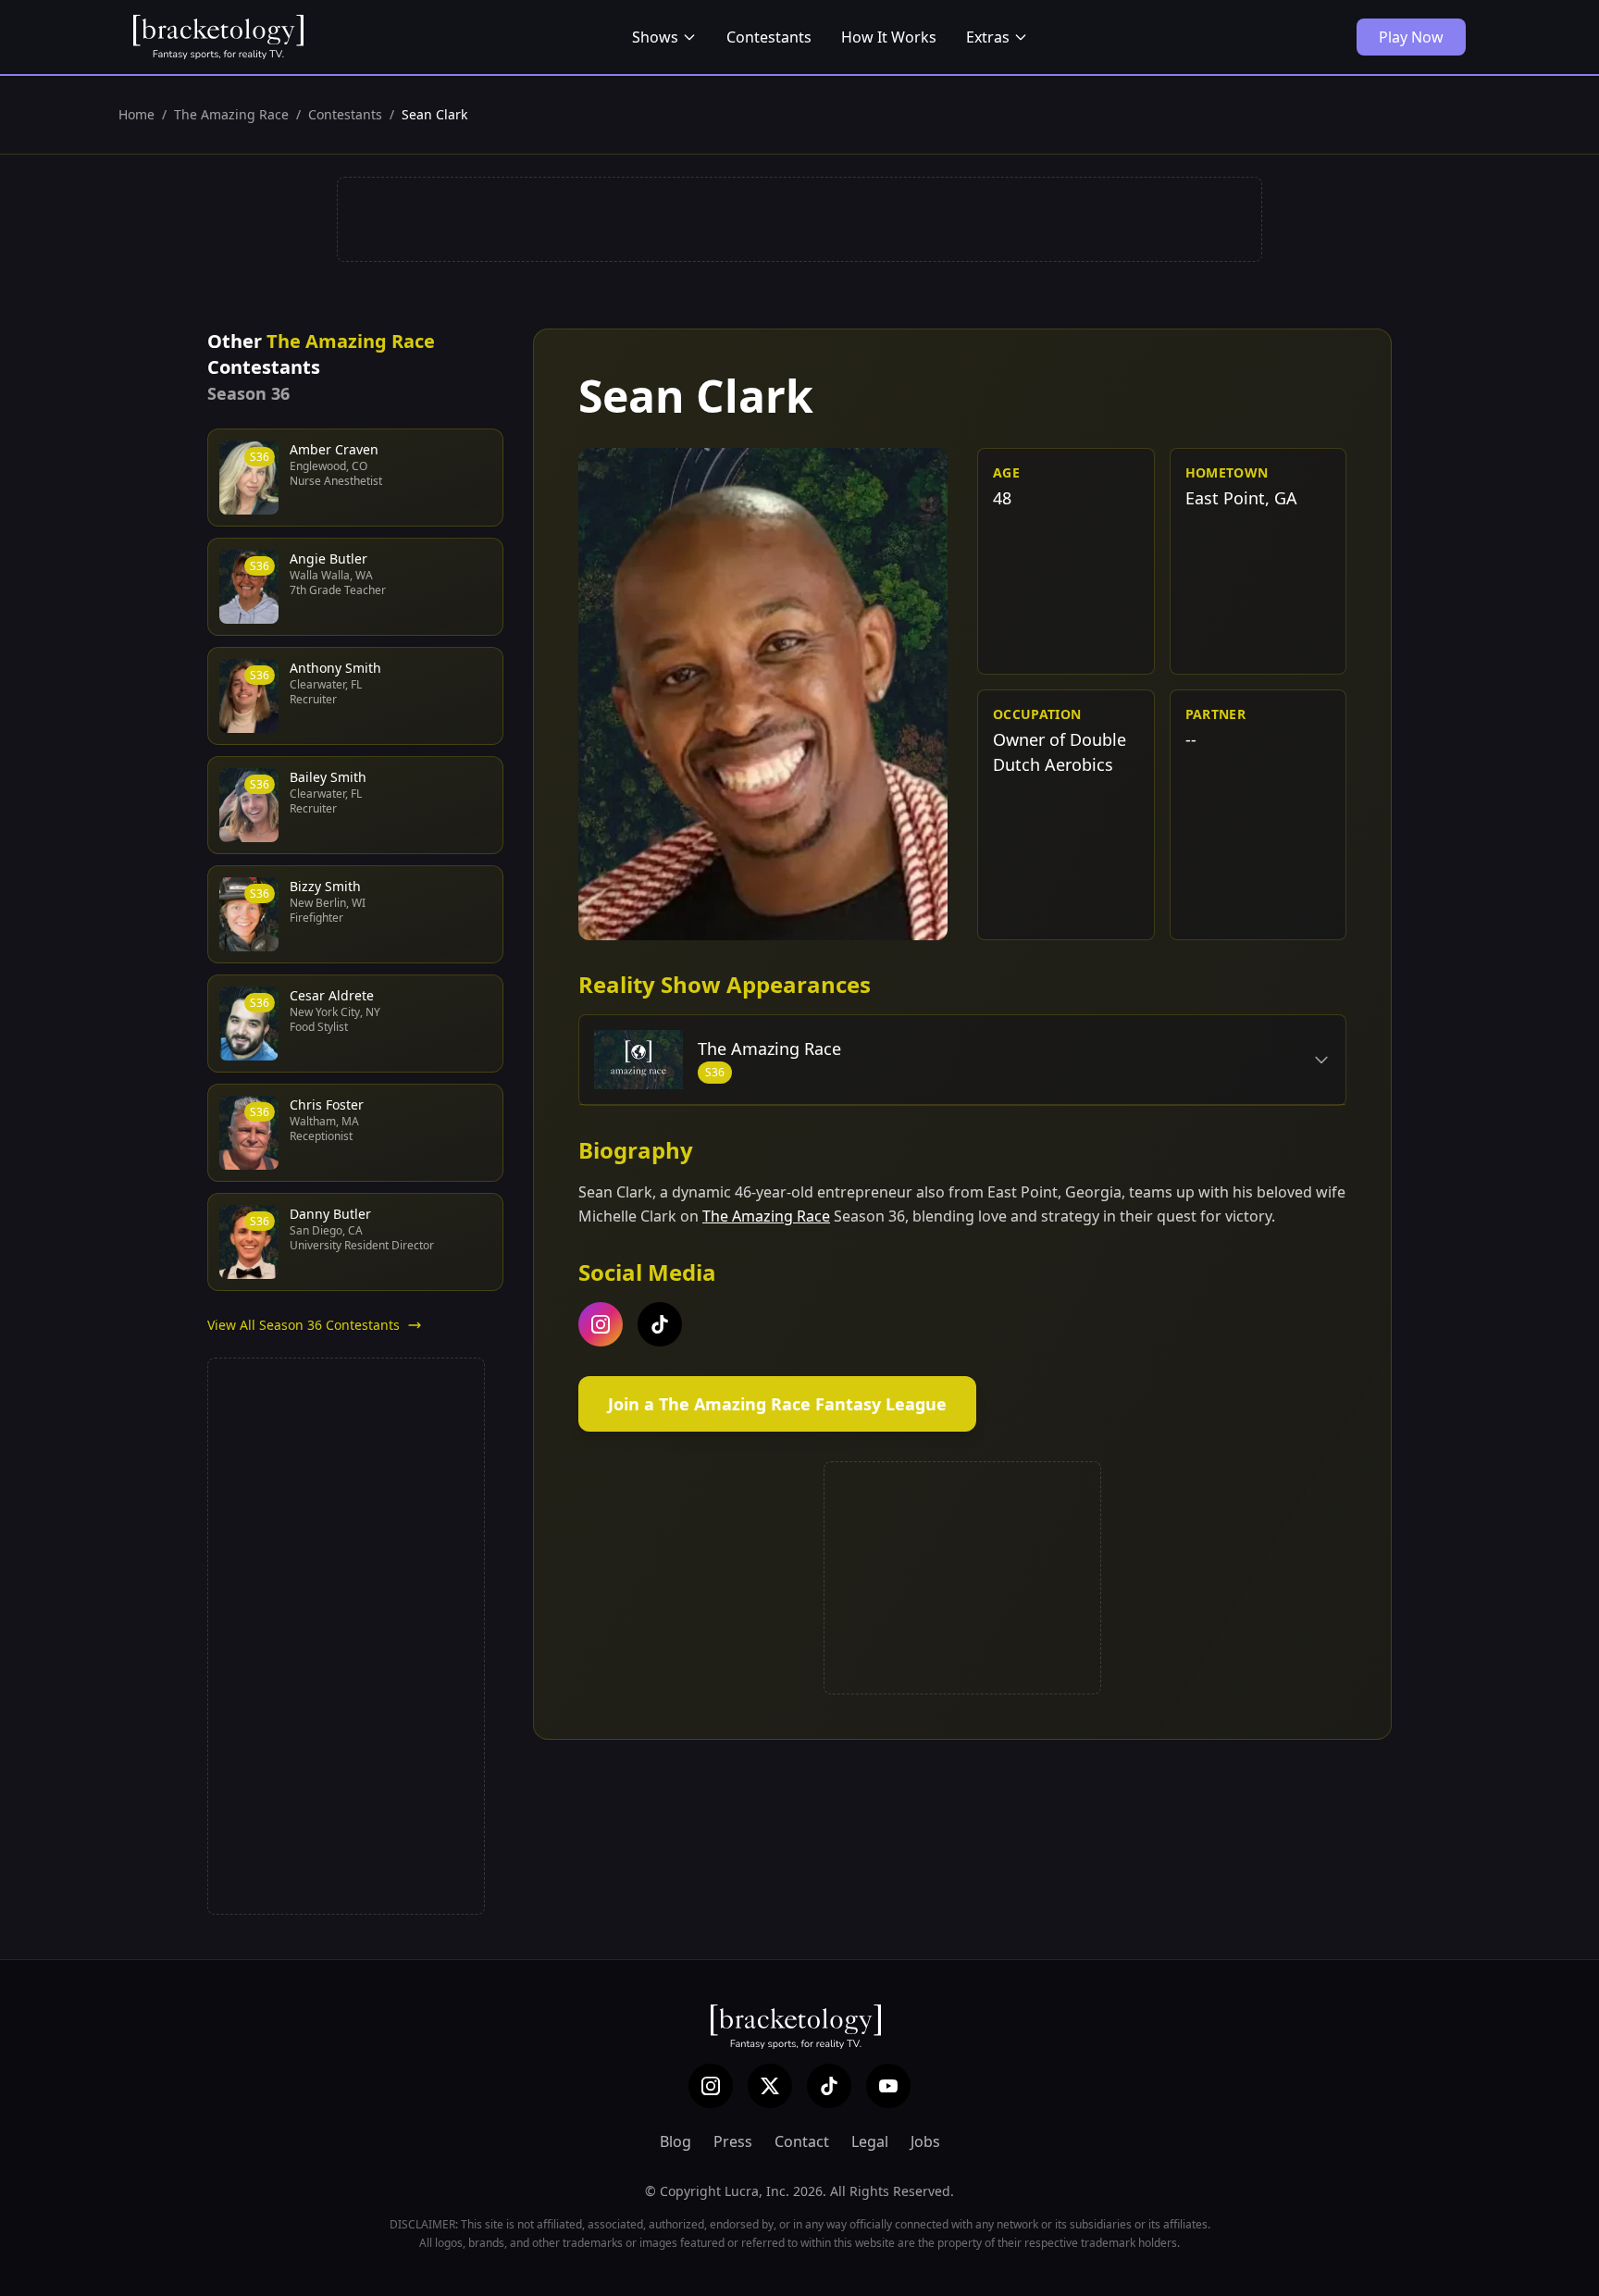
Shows (655, 37)
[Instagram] (711, 2086)
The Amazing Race (231, 114)
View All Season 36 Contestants (304, 1325)
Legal (870, 2141)
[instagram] (601, 1324)
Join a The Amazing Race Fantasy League (777, 1404)
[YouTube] (888, 2086)
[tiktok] (660, 1324)
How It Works (889, 37)
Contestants (769, 37)
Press (733, 2141)
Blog (676, 2141)
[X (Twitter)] (770, 2086)
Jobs (925, 2141)
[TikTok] (829, 2086)
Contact (802, 2141)
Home (136, 114)
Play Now (1411, 37)
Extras (988, 37)
